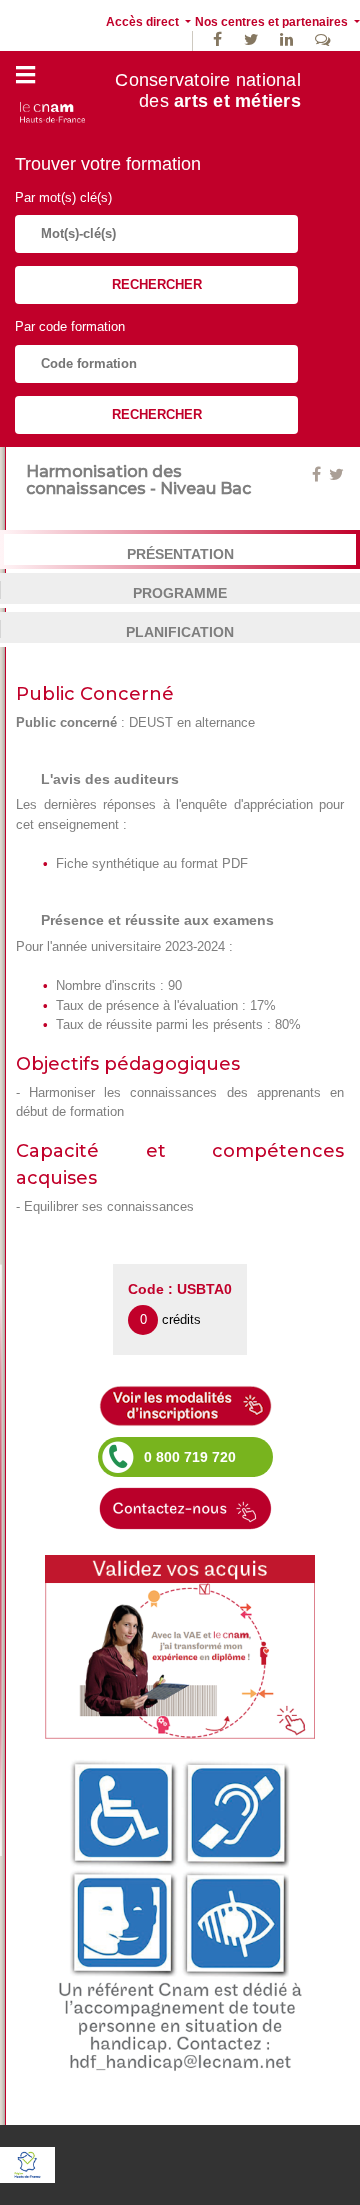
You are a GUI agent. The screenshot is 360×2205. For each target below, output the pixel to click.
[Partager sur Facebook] (318, 474)
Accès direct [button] (144, 22)
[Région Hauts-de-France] (27, 2163)
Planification (180, 632)
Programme (180, 593)
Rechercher (157, 284)
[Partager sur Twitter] (336, 474)
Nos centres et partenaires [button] (273, 22)
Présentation (180, 554)
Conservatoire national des (208, 90)
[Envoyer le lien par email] (327, 474)
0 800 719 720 (190, 1457)
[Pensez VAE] (180, 1646)
